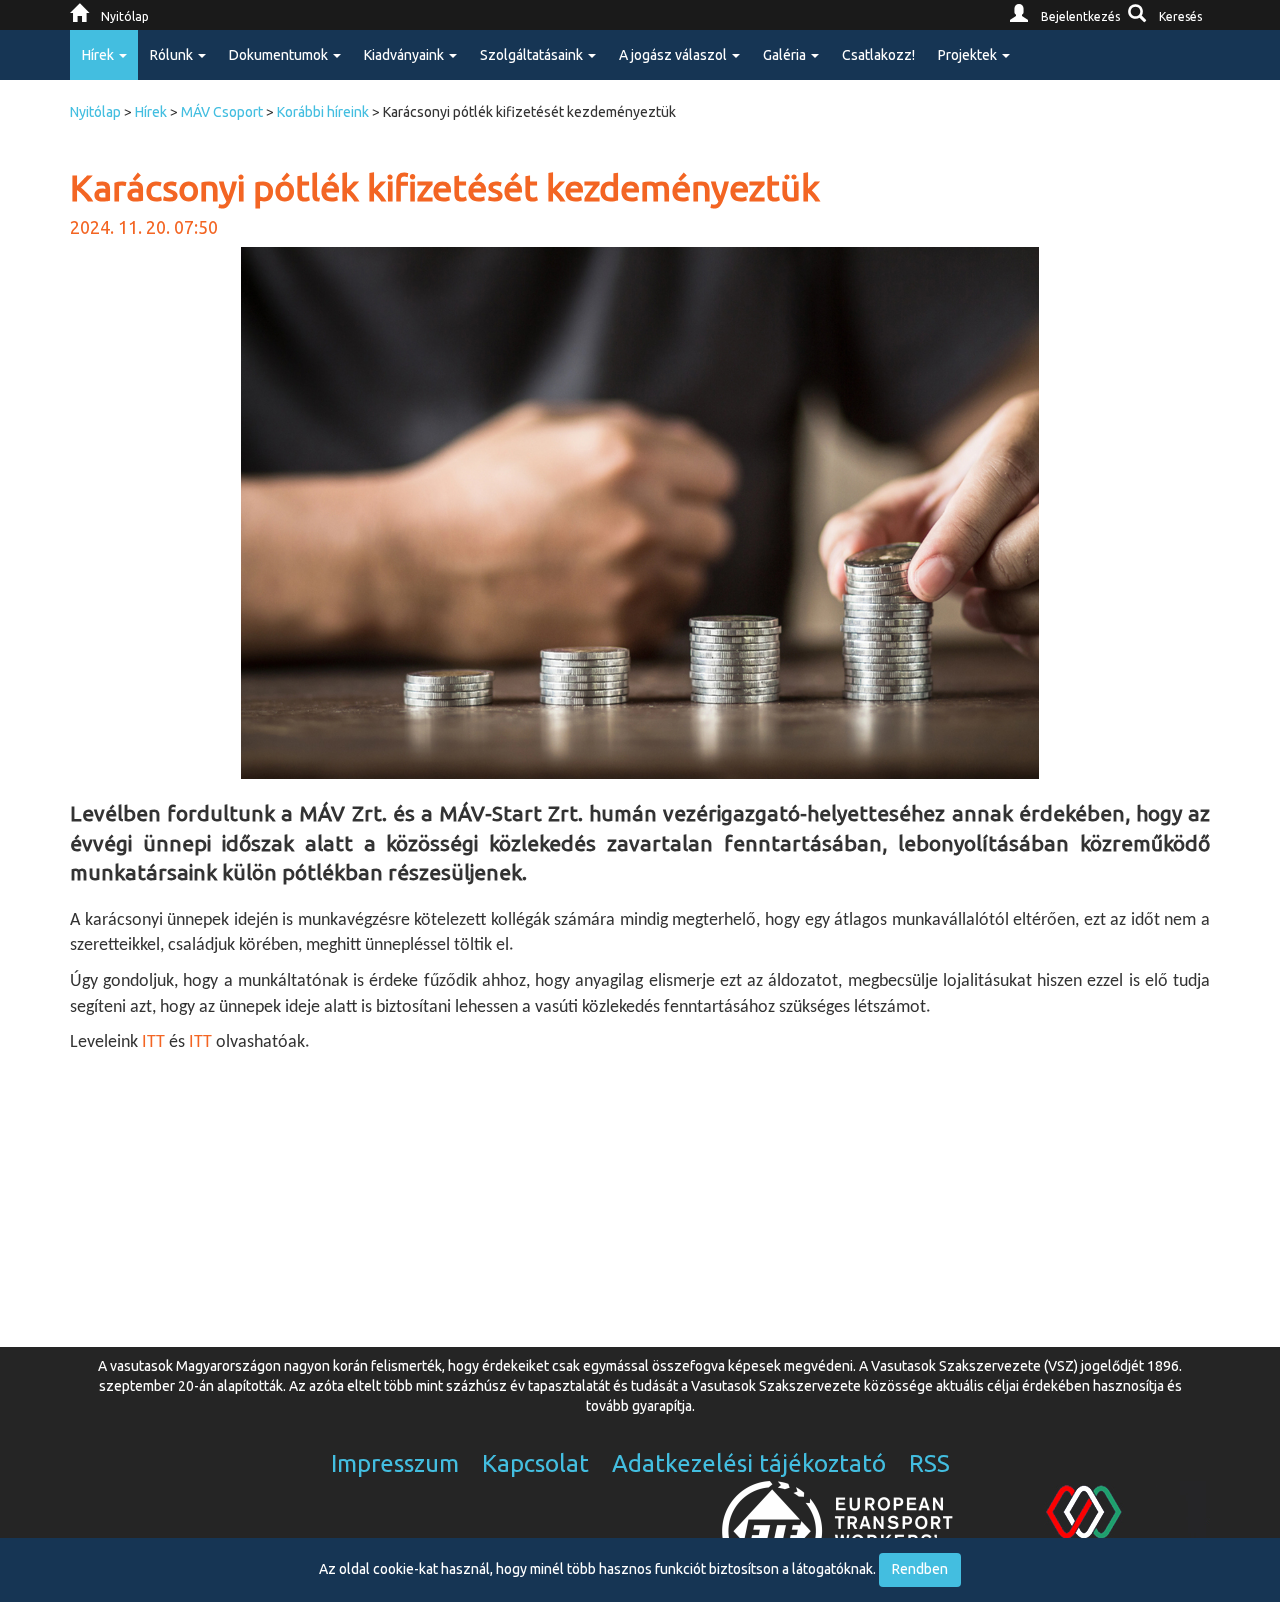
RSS (929, 1463)
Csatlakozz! (878, 55)
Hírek (151, 112)
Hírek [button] (99, 55)
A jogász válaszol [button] (674, 55)
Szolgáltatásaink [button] (533, 55)
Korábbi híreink (323, 112)
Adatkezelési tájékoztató (749, 1463)
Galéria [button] (786, 55)
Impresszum (395, 1463)
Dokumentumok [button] (280, 55)
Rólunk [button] (173, 55)
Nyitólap (95, 112)
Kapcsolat (535, 1463)
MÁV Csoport (222, 112)
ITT (153, 1042)
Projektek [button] (969, 55)
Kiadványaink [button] (405, 55)
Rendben (920, 1569)
